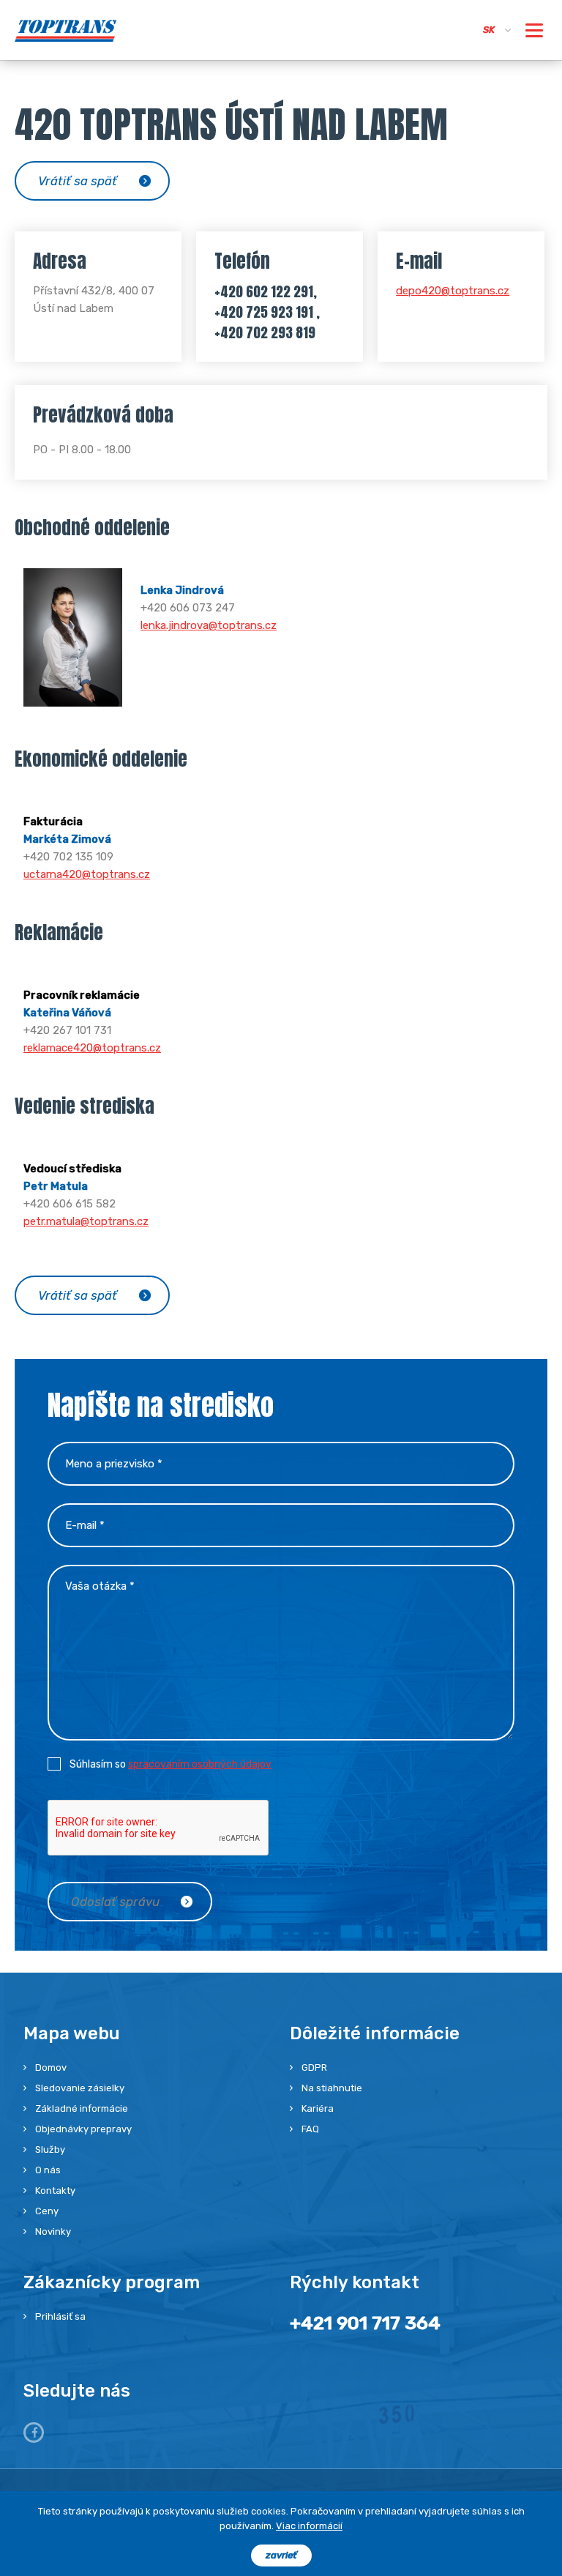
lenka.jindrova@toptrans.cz (209, 625)
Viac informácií (309, 2526)
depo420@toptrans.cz (453, 291)
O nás (48, 2170)
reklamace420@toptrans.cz (92, 1048)
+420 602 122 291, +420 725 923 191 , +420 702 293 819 (267, 312)
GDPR (314, 2067)
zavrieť (281, 2555)
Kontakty (55, 2190)
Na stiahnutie (332, 2088)
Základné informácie (82, 2108)
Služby (50, 2149)
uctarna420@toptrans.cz (87, 874)
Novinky (53, 2231)
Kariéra (318, 2108)
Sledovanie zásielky (80, 2088)
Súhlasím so (171, 1764)
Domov (51, 2067)
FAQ (310, 2129)
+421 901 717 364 (365, 2323)
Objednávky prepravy (83, 2129)
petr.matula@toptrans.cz (86, 1221)
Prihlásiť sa (60, 2316)
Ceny (47, 2211)
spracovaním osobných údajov (200, 1764)
